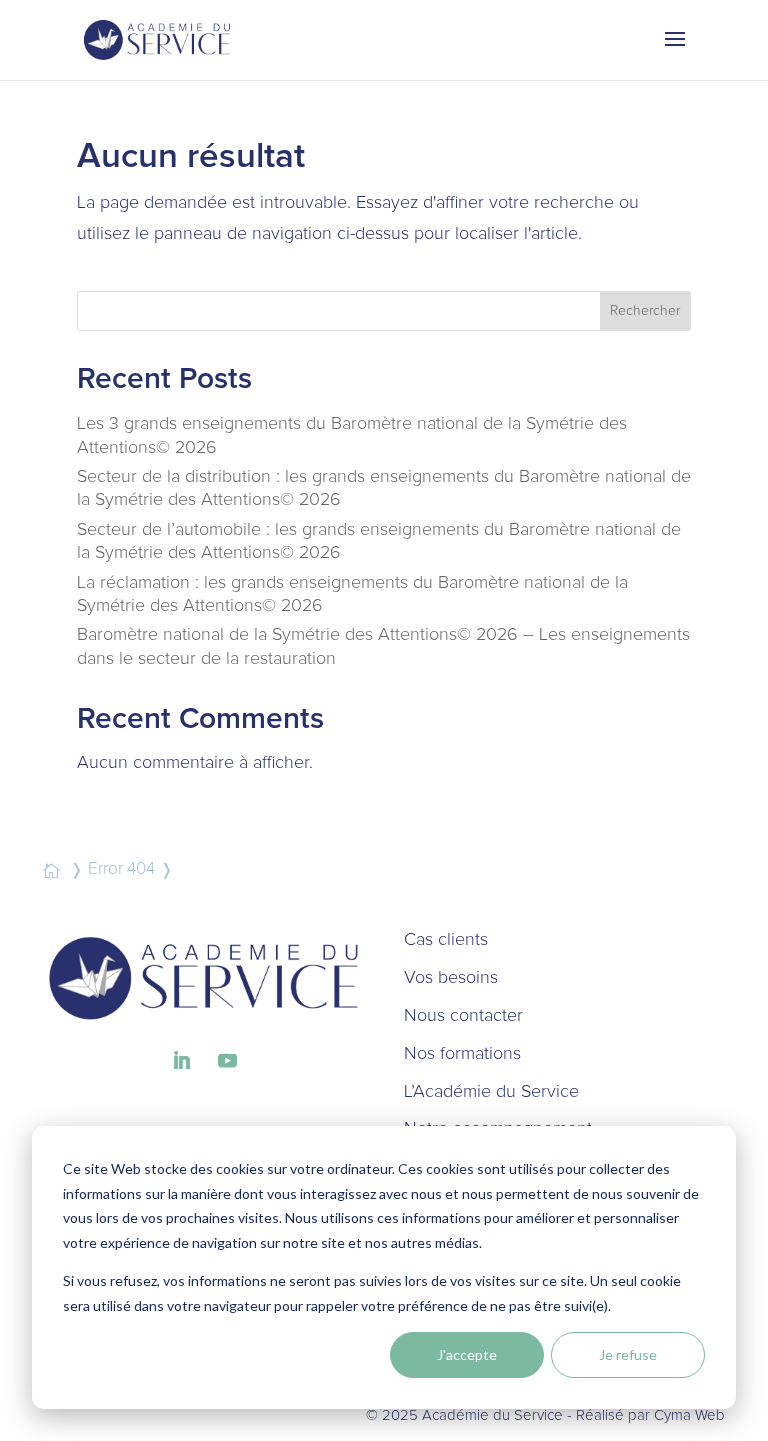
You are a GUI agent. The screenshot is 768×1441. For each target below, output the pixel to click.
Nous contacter (463, 1016)
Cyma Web (689, 1415)
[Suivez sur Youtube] (227, 1061)
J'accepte (467, 1354)
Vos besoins (451, 978)
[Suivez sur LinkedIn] (181, 1061)
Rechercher (645, 311)
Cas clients (446, 940)
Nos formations (462, 1054)
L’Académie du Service (491, 1092)
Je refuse (628, 1354)
